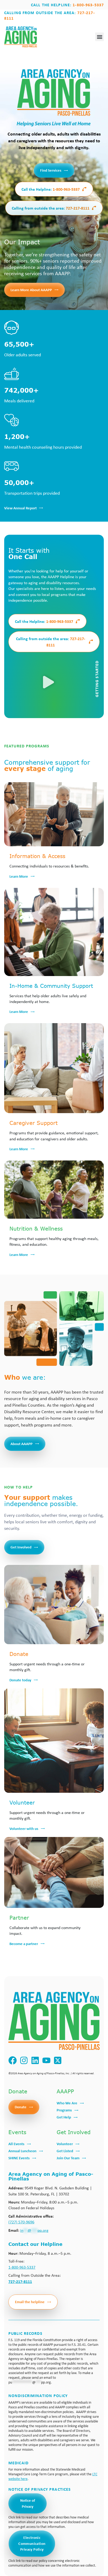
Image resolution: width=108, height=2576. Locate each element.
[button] (99, 37)
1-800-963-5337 (51, 189)
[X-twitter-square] (58, 2061)
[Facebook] (13, 2061)
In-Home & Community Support (51, 986)
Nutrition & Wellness (36, 1228)
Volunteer (22, 1802)
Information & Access (37, 856)
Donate (19, 1654)
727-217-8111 (51, 208)
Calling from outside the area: (50, 15)
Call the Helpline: (67, 5)
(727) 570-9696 (21, 2222)
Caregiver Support (34, 1123)
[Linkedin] (35, 2061)
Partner (19, 1917)
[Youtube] (47, 2061)
